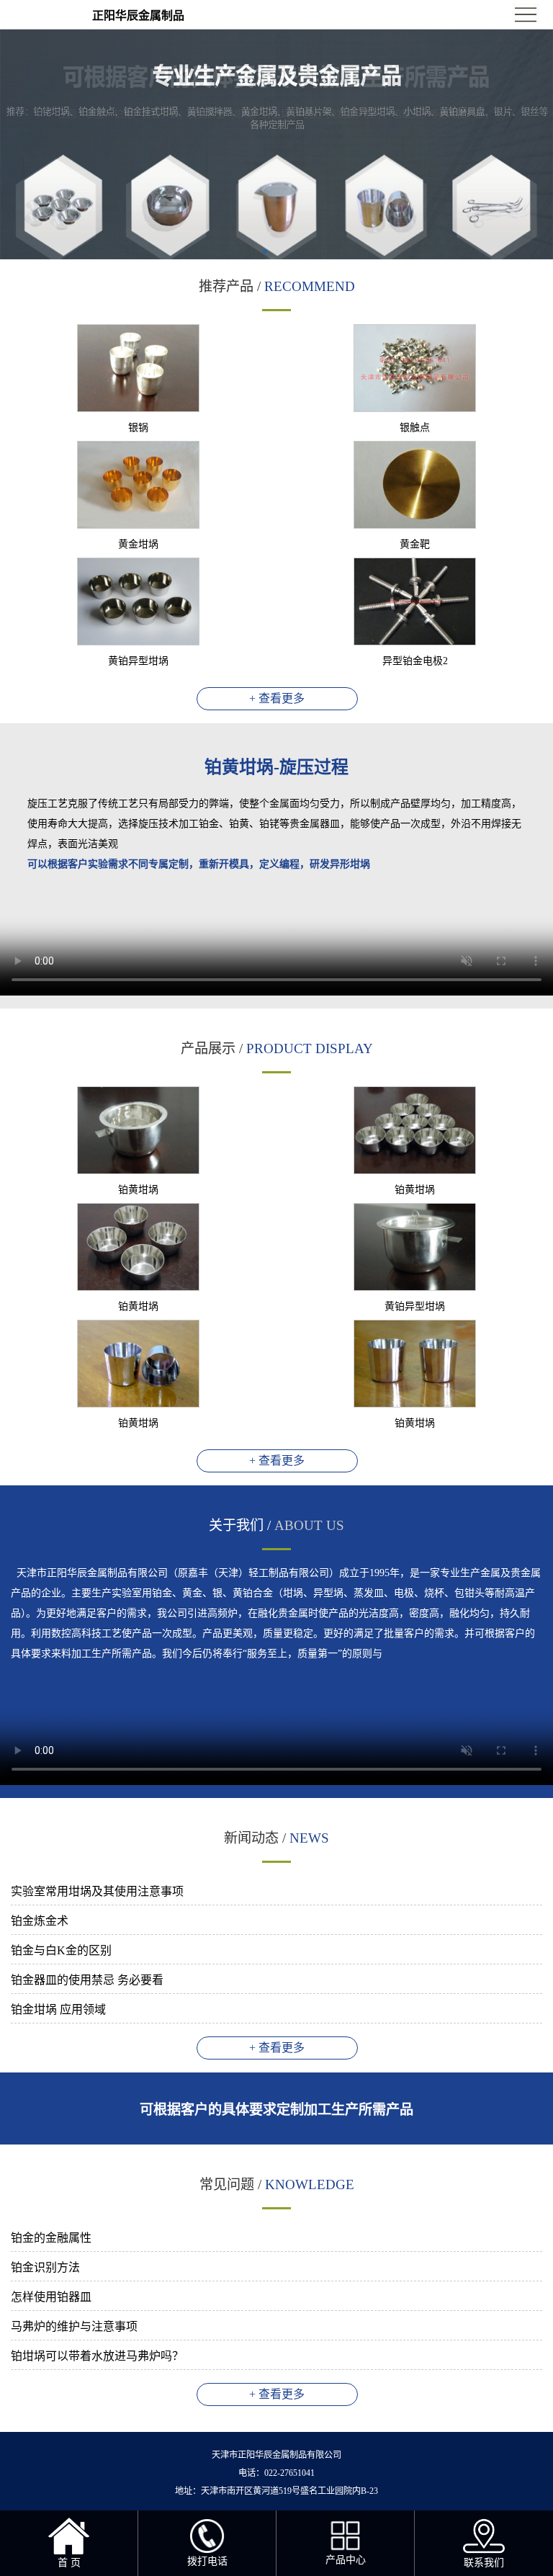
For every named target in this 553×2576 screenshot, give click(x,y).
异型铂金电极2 (415, 661)
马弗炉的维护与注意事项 (74, 2326)
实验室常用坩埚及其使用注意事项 (97, 1891)
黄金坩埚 (138, 544)
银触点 (415, 428)
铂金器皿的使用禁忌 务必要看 (87, 1980)
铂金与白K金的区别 (61, 1950)
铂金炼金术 (40, 1921)
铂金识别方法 (45, 2267)
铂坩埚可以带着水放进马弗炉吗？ (97, 2356)
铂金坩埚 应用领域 (58, 2009)
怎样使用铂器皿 (51, 2297)
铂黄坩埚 (138, 1190)
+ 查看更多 (277, 698)
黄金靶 (415, 544)
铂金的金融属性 (51, 2238)
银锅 (138, 428)
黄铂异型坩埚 (138, 661)
